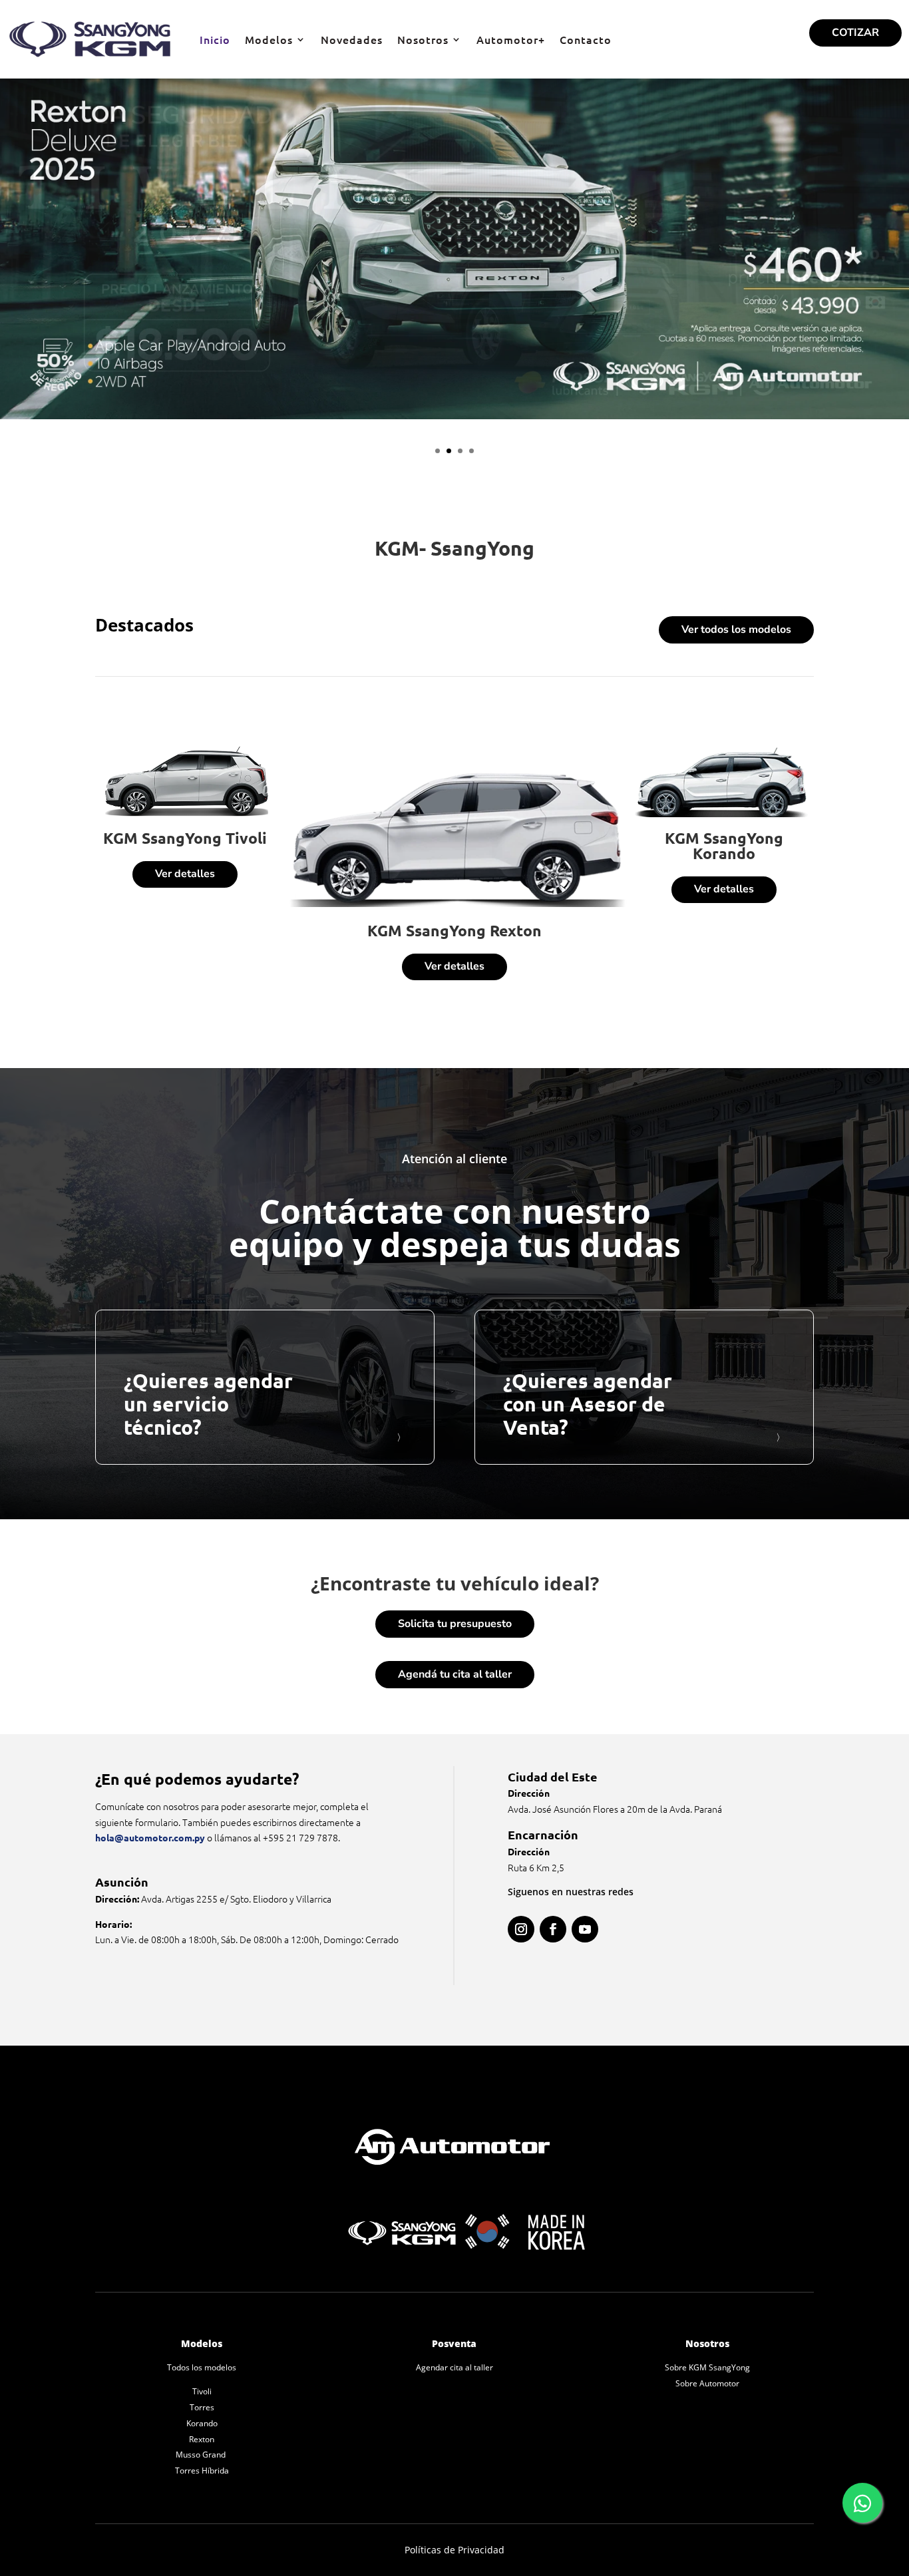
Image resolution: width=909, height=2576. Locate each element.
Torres (202, 2407)
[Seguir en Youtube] (585, 1929)
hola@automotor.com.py (150, 1837)
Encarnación (543, 1834)
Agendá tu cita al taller (455, 1674)
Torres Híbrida (202, 2471)
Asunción (122, 1882)
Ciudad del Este (553, 1776)
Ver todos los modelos (736, 630)
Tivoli (202, 2391)
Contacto (586, 39)
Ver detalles (185, 874)
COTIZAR (855, 33)
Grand (215, 2455)
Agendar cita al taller (454, 2367)
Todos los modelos (202, 2367)
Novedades (352, 39)
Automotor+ (511, 39)
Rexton (202, 2439)
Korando (202, 2423)
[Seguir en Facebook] (553, 1929)
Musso (189, 2455)
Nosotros (423, 39)
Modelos (269, 39)
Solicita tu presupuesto (455, 1624)
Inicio (215, 39)
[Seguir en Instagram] (521, 1929)
